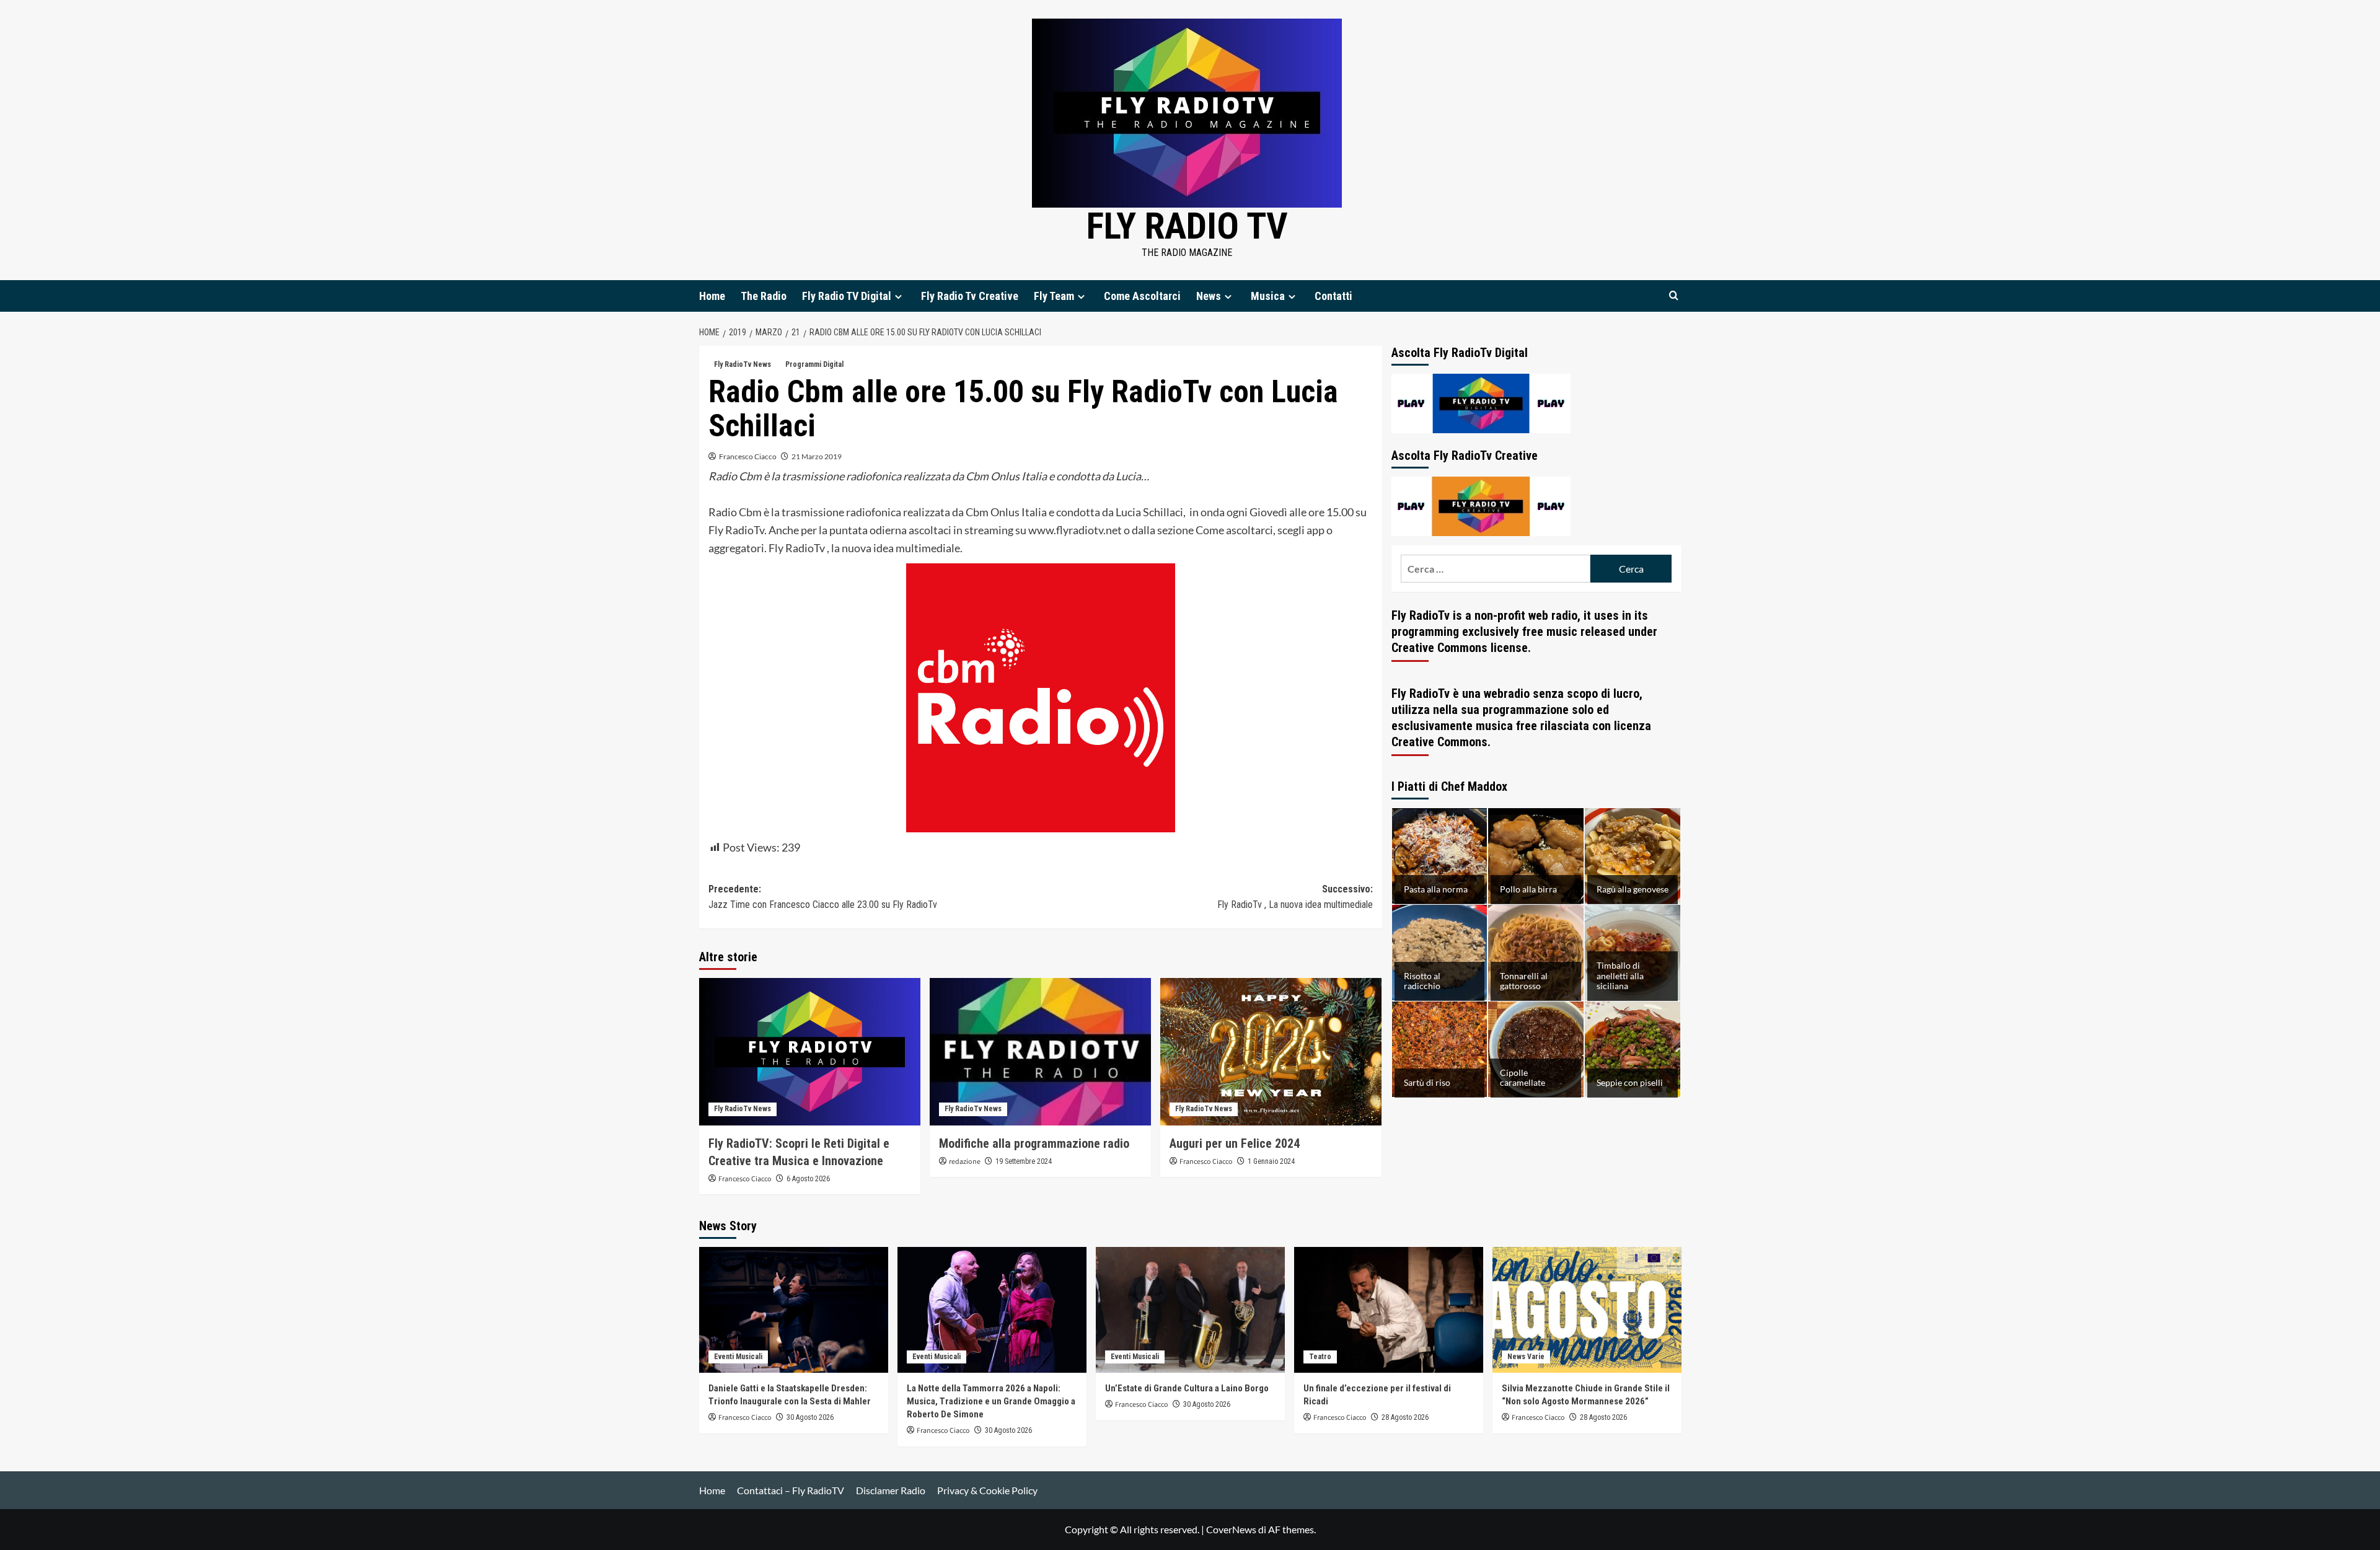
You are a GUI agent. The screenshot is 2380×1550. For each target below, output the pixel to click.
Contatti (1333, 296)
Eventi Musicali (738, 1357)
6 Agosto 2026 (808, 1179)
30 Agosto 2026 (810, 1417)
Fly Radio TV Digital (847, 296)
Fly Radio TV (1187, 226)
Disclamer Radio (891, 1490)
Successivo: (1295, 897)
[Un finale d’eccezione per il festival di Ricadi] (1389, 1310)
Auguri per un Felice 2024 (1235, 1143)
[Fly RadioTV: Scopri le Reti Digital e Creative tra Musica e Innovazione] (810, 1052)
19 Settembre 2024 (1024, 1161)
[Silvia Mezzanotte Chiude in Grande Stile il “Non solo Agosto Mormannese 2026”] (1587, 1310)
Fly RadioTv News (743, 364)
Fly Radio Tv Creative (970, 296)
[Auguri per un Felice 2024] (1271, 1052)
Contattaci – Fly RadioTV (791, 1490)
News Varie (1526, 1357)
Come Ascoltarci (1142, 296)
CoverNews (1231, 1529)
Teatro (1320, 1357)
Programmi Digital (814, 364)
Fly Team (1054, 296)
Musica (1268, 296)
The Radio (764, 296)
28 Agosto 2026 (1405, 1417)
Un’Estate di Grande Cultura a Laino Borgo (1187, 1388)
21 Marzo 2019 (817, 456)
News (1209, 296)
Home (712, 296)
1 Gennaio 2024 (1271, 1161)
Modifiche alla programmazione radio (1034, 1143)
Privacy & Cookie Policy (987, 1490)
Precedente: (823, 897)
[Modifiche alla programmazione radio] (1040, 1052)
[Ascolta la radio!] (1481, 402)
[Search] (1674, 296)
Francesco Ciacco (748, 456)
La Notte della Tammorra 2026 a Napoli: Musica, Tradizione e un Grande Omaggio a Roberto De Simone (991, 1401)
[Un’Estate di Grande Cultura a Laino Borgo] (1190, 1310)
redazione (965, 1162)
